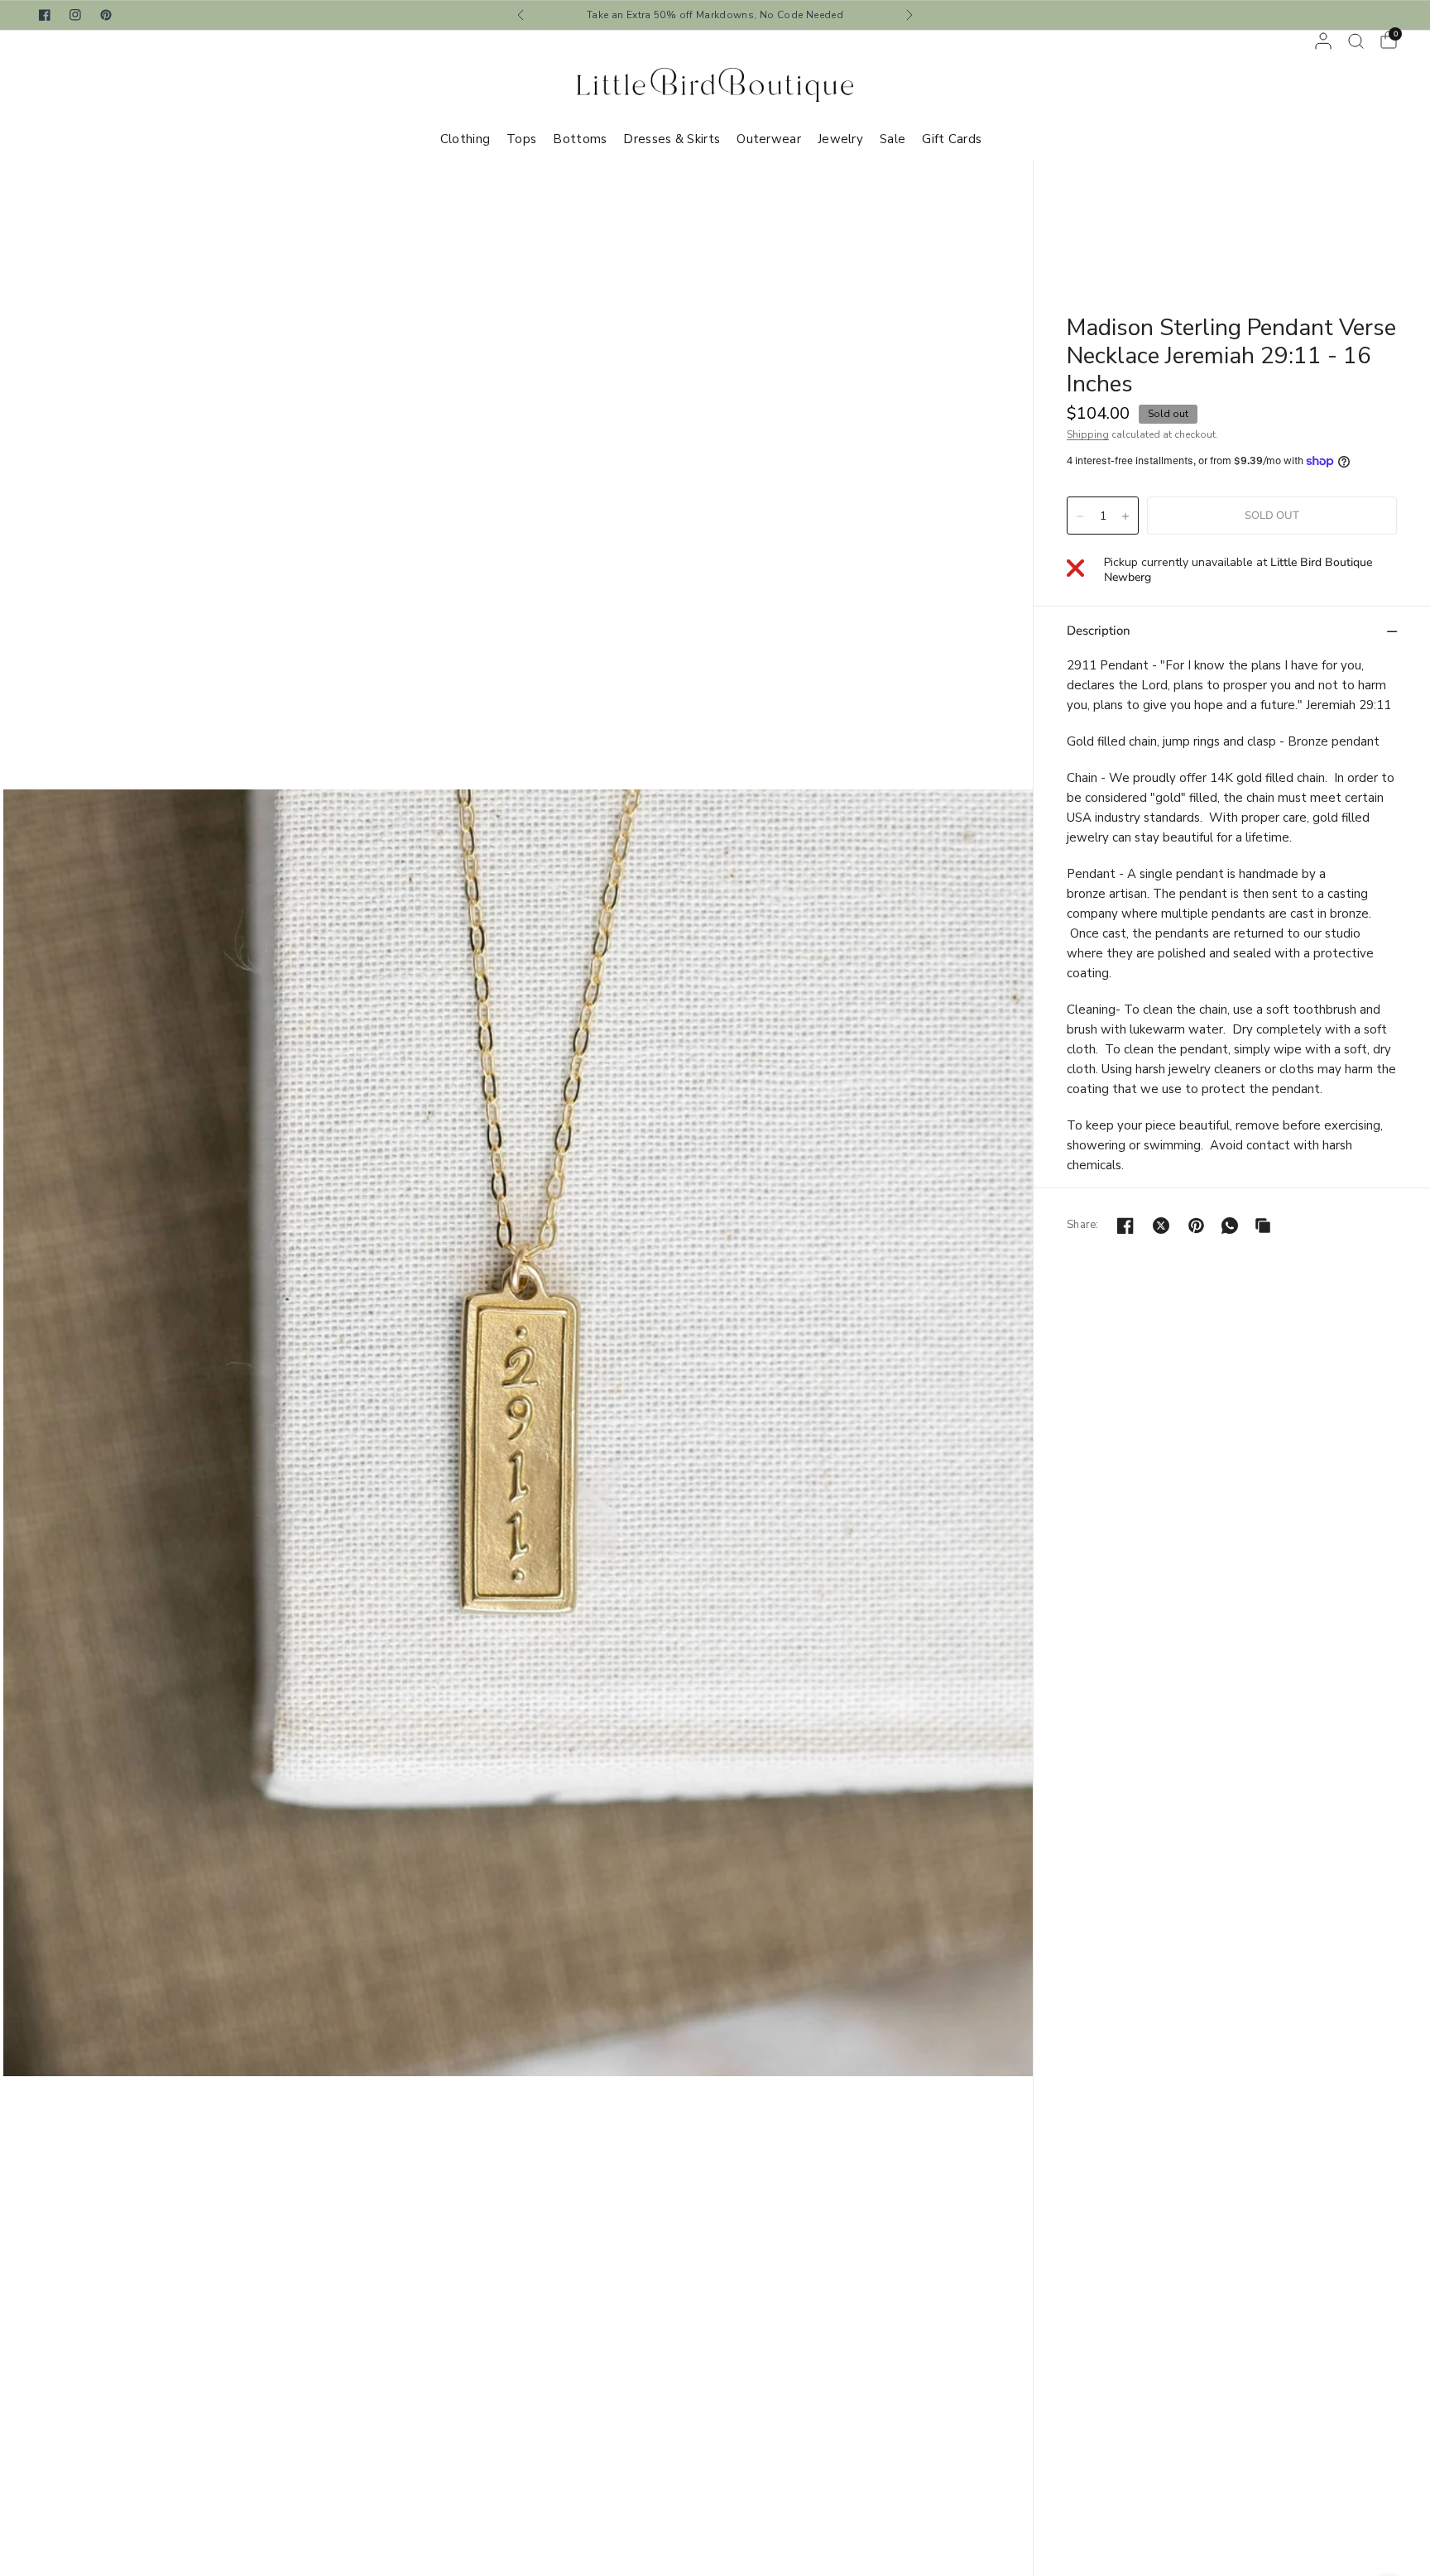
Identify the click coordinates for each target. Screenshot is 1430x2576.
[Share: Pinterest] (1197, 1226)
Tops (521, 139)
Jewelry (840, 139)
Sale (893, 139)
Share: (1083, 1225)
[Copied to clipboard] (1263, 1226)
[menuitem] (469, 139)
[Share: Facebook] (1125, 1226)
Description (1099, 631)
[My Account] (1323, 41)
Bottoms (580, 139)
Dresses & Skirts (672, 139)
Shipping (1088, 434)
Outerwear (769, 139)
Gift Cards (952, 139)
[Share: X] (1161, 1226)
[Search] (1356, 41)
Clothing (465, 139)
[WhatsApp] (1230, 1226)
